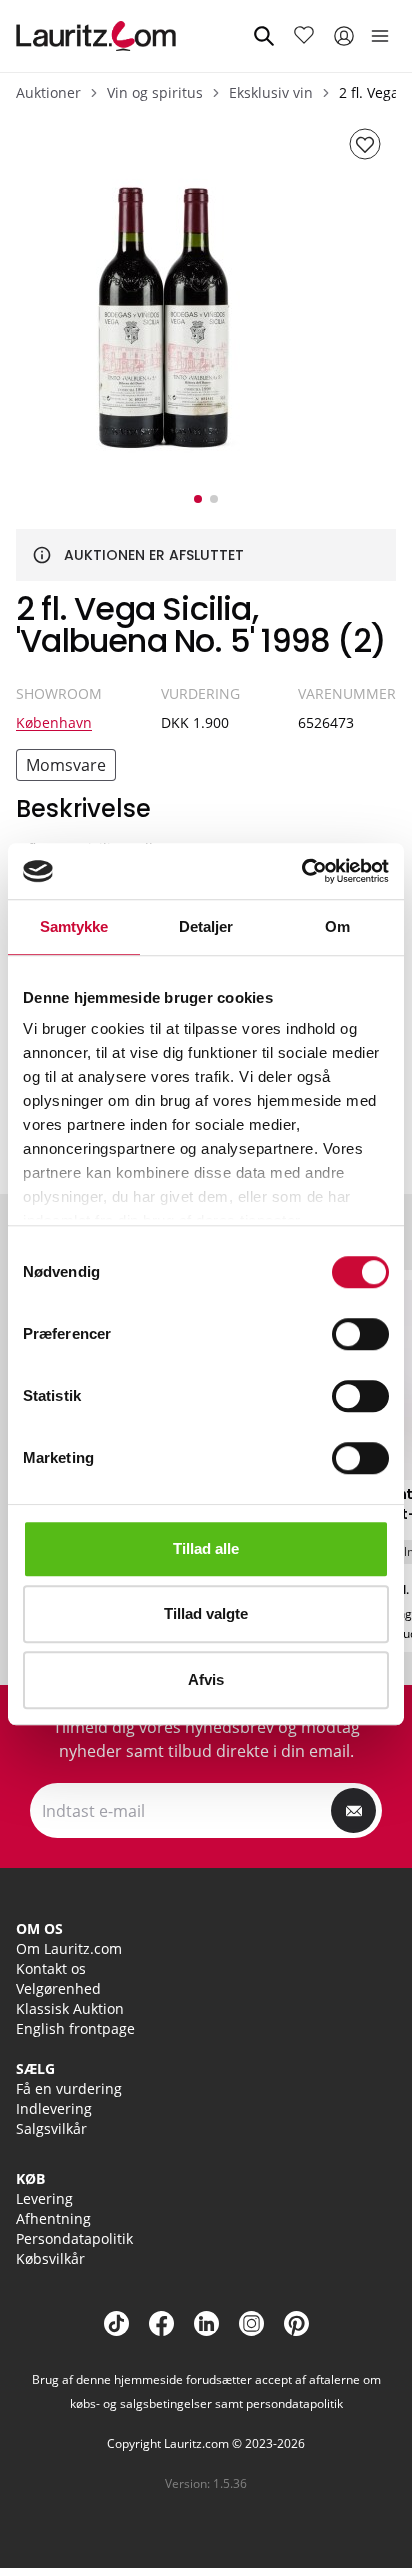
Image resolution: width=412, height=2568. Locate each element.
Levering (44, 2198)
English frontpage (75, 2028)
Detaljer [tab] (206, 926)
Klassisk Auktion (70, 2008)
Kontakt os (51, 1968)
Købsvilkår (50, 2258)
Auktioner (48, 92)
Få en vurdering (69, 2088)
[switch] (360, 1334)
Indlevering (54, 2108)
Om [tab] (337, 926)
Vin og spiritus (155, 92)
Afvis (206, 1679)
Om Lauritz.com (69, 1948)
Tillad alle (206, 1548)
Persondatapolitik (74, 2238)
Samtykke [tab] (74, 926)
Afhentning (53, 2218)
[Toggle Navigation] (380, 36)
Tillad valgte (206, 1613)
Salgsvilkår (51, 2128)
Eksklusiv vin (271, 92)
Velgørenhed (58, 1988)
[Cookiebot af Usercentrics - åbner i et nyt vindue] (301, 871)
